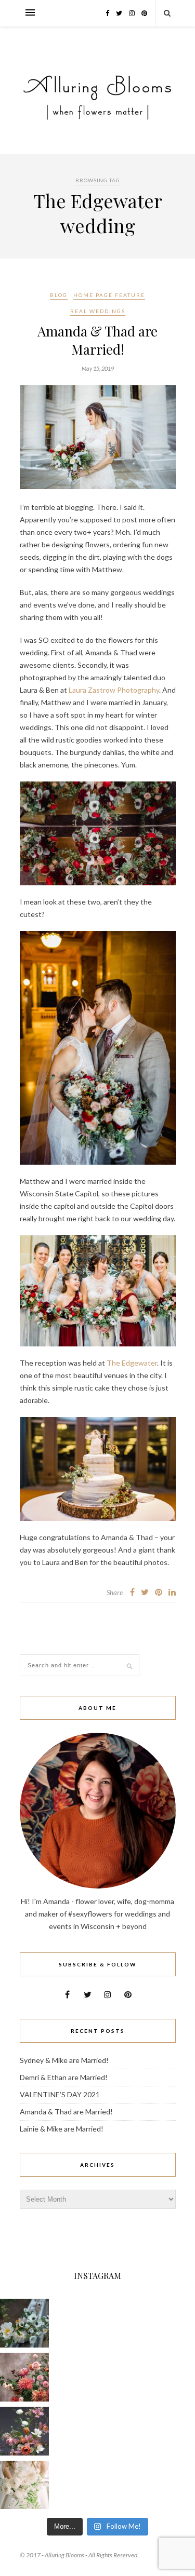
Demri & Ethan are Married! (64, 2077)
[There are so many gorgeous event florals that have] (24, 2485)
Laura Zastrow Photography (114, 690)
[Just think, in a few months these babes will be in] (24, 2323)
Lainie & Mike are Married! (62, 2129)
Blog (59, 295)
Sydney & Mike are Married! (64, 2060)
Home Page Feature (109, 295)
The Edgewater (132, 1363)
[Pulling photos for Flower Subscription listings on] (24, 2377)
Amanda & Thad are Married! (97, 340)
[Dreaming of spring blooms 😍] (24, 2431)
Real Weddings (98, 311)
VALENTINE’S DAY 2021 (60, 2094)
